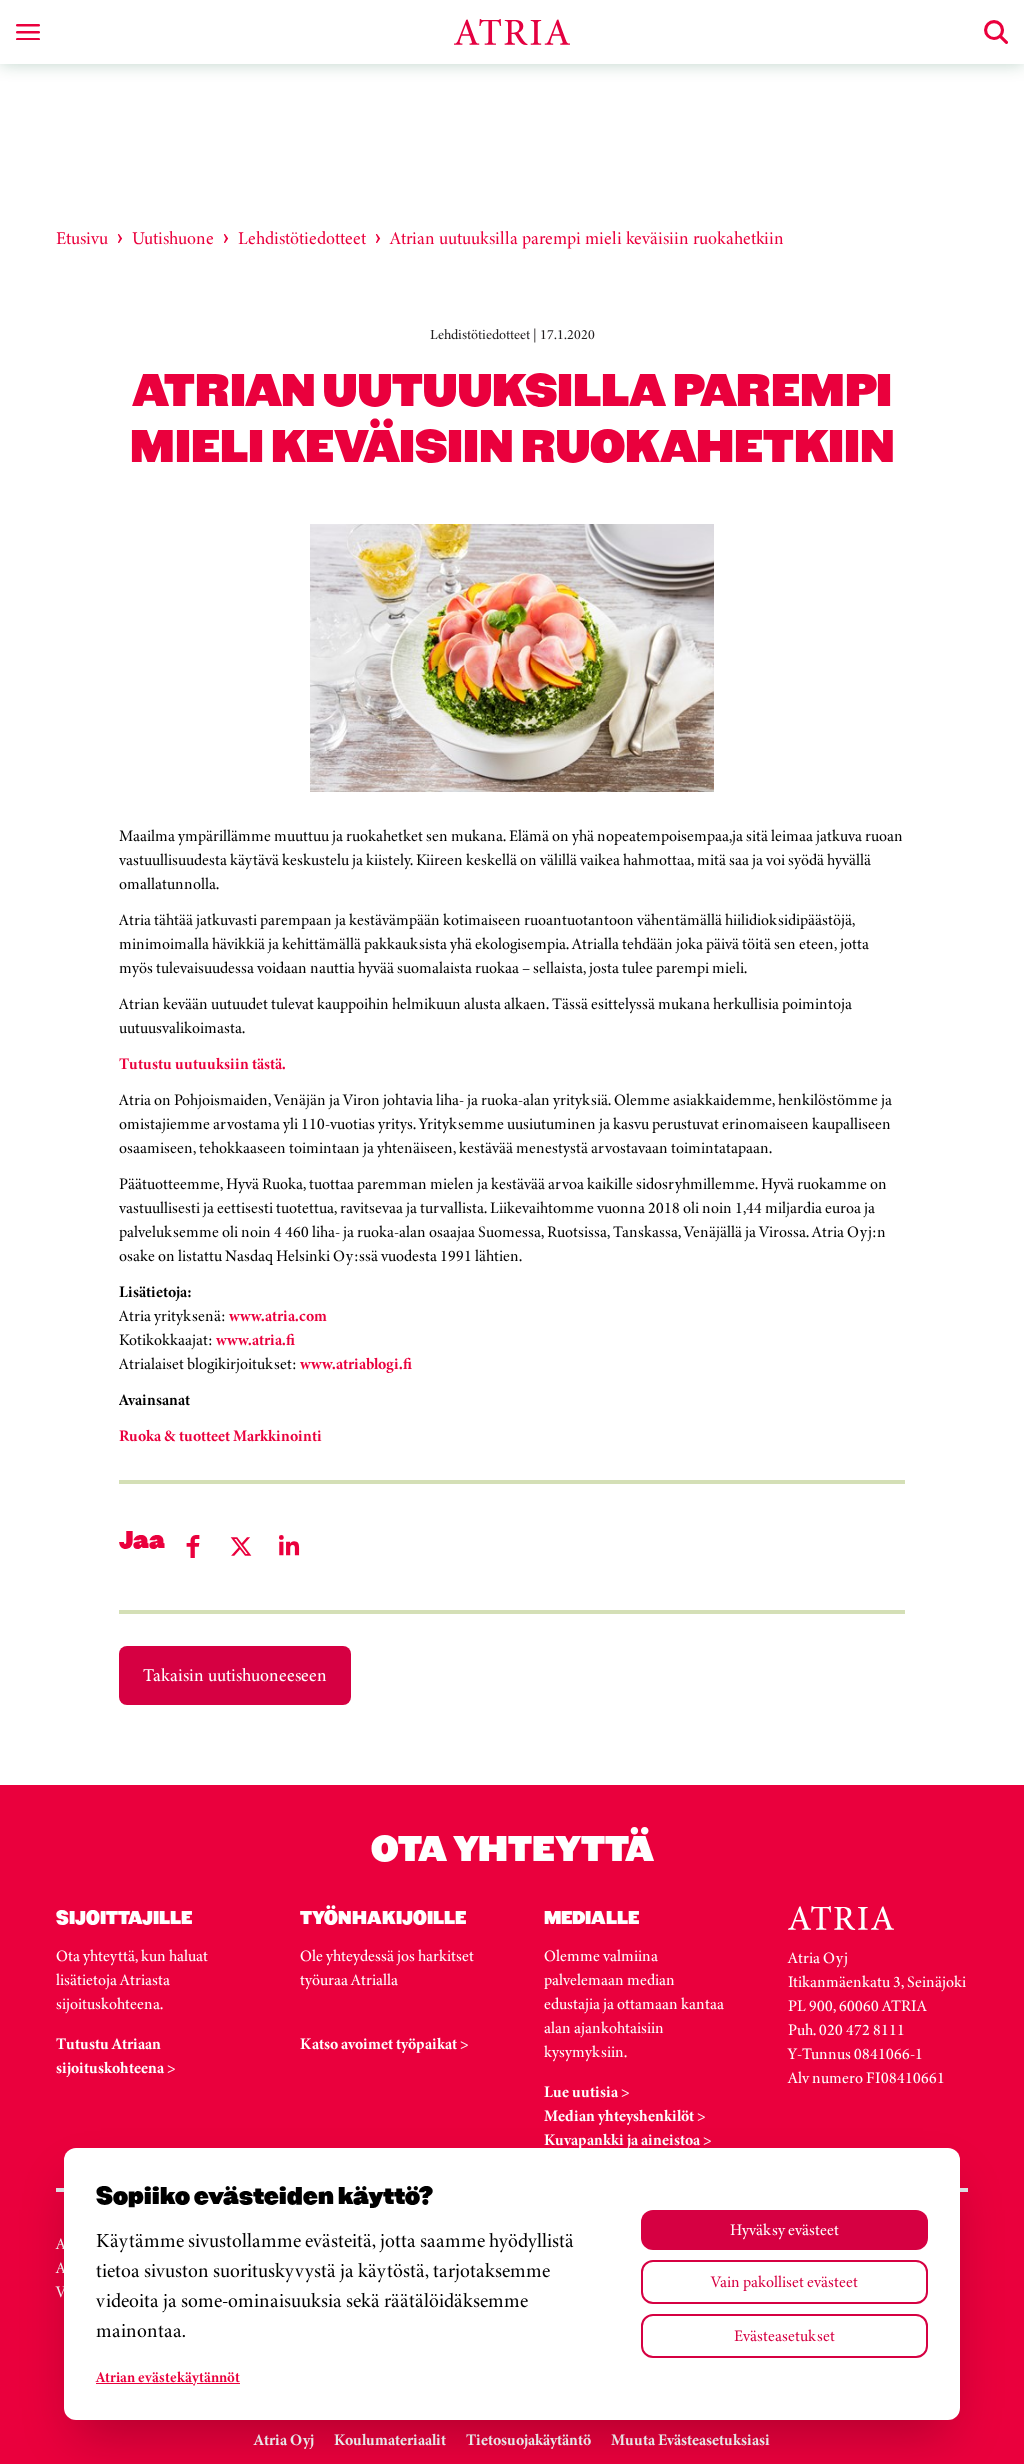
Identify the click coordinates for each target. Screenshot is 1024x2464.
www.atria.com (276, 1315)
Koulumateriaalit (390, 2439)
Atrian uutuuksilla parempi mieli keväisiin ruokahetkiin (587, 238)
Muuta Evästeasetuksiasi (690, 2439)
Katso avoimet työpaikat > (384, 2043)
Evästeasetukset (784, 2335)
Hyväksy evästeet (784, 2229)
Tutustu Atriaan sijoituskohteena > (116, 2055)
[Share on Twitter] (241, 1546)
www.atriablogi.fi (354, 1363)
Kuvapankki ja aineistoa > (628, 2139)
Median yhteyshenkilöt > (625, 2115)
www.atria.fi (255, 1339)
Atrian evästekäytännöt (168, 2377)
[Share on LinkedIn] (289, 1546)
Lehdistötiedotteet (302, 238)
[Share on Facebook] (193, 1546)
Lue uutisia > (587, 2091)
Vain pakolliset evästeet (784, 2281)
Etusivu (82, 238)
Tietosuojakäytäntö (528, 2439)
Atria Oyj (284, 2439)
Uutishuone (173, 238)
